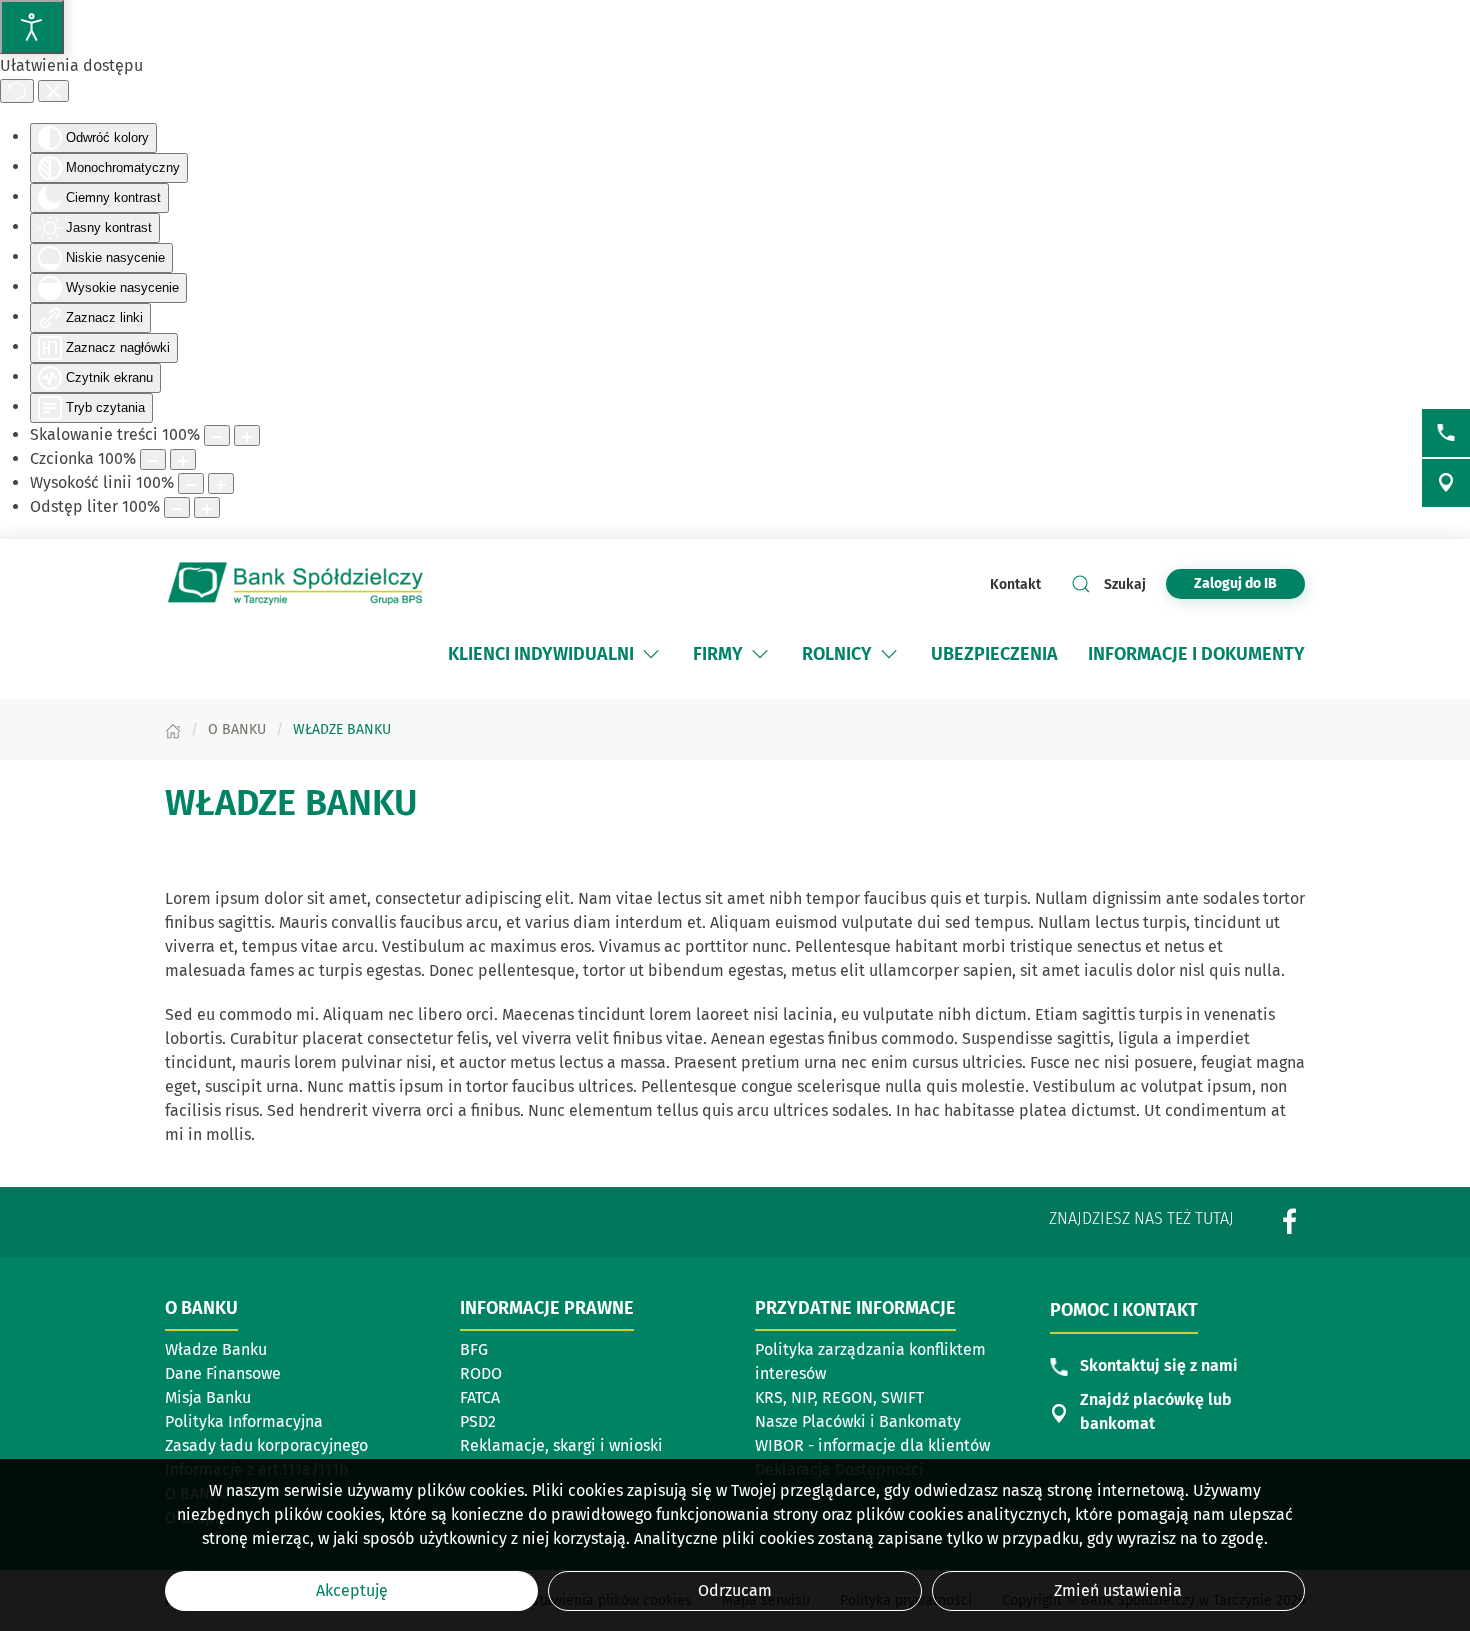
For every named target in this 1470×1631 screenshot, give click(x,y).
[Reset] (17, 91)
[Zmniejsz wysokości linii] (191, 483)
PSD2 (478, 1421)
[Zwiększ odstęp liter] (207, 507)
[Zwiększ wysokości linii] (221, 483)
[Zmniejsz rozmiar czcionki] (153, 459)
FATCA (480, 1397)
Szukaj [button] (1125, 584)
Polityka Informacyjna (244, 1421)
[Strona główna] (173, 729)
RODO (481, 1373)
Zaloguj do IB (1249, 583)
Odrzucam (735, 1590)
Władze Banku (216, 1349)
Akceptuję (352, 1590)
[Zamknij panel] (53, 91)
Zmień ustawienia (1118, 1590)
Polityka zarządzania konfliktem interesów (870, 1361)
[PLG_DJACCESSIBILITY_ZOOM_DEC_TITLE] (217, 435)
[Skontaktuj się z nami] (1446, 433)
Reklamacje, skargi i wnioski (561, 1445)
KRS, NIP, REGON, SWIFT (839, 1397)
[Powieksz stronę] (247, 435)
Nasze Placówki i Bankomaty (858, 1421)
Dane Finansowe (223, 1373)
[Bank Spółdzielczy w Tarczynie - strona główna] (295, 584)
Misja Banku (208, 1397)
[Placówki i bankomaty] (1446, 483)
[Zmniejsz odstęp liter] (177, 507)
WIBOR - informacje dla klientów (872, 1445)
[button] (651, 654)
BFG (474, 1349)
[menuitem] (555, 654)
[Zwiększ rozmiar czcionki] (183, 459)
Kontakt (1015, 584)
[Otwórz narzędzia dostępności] (32, 27)
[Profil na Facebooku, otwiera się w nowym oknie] (1290, 1221)
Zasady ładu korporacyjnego (266, 1445)
